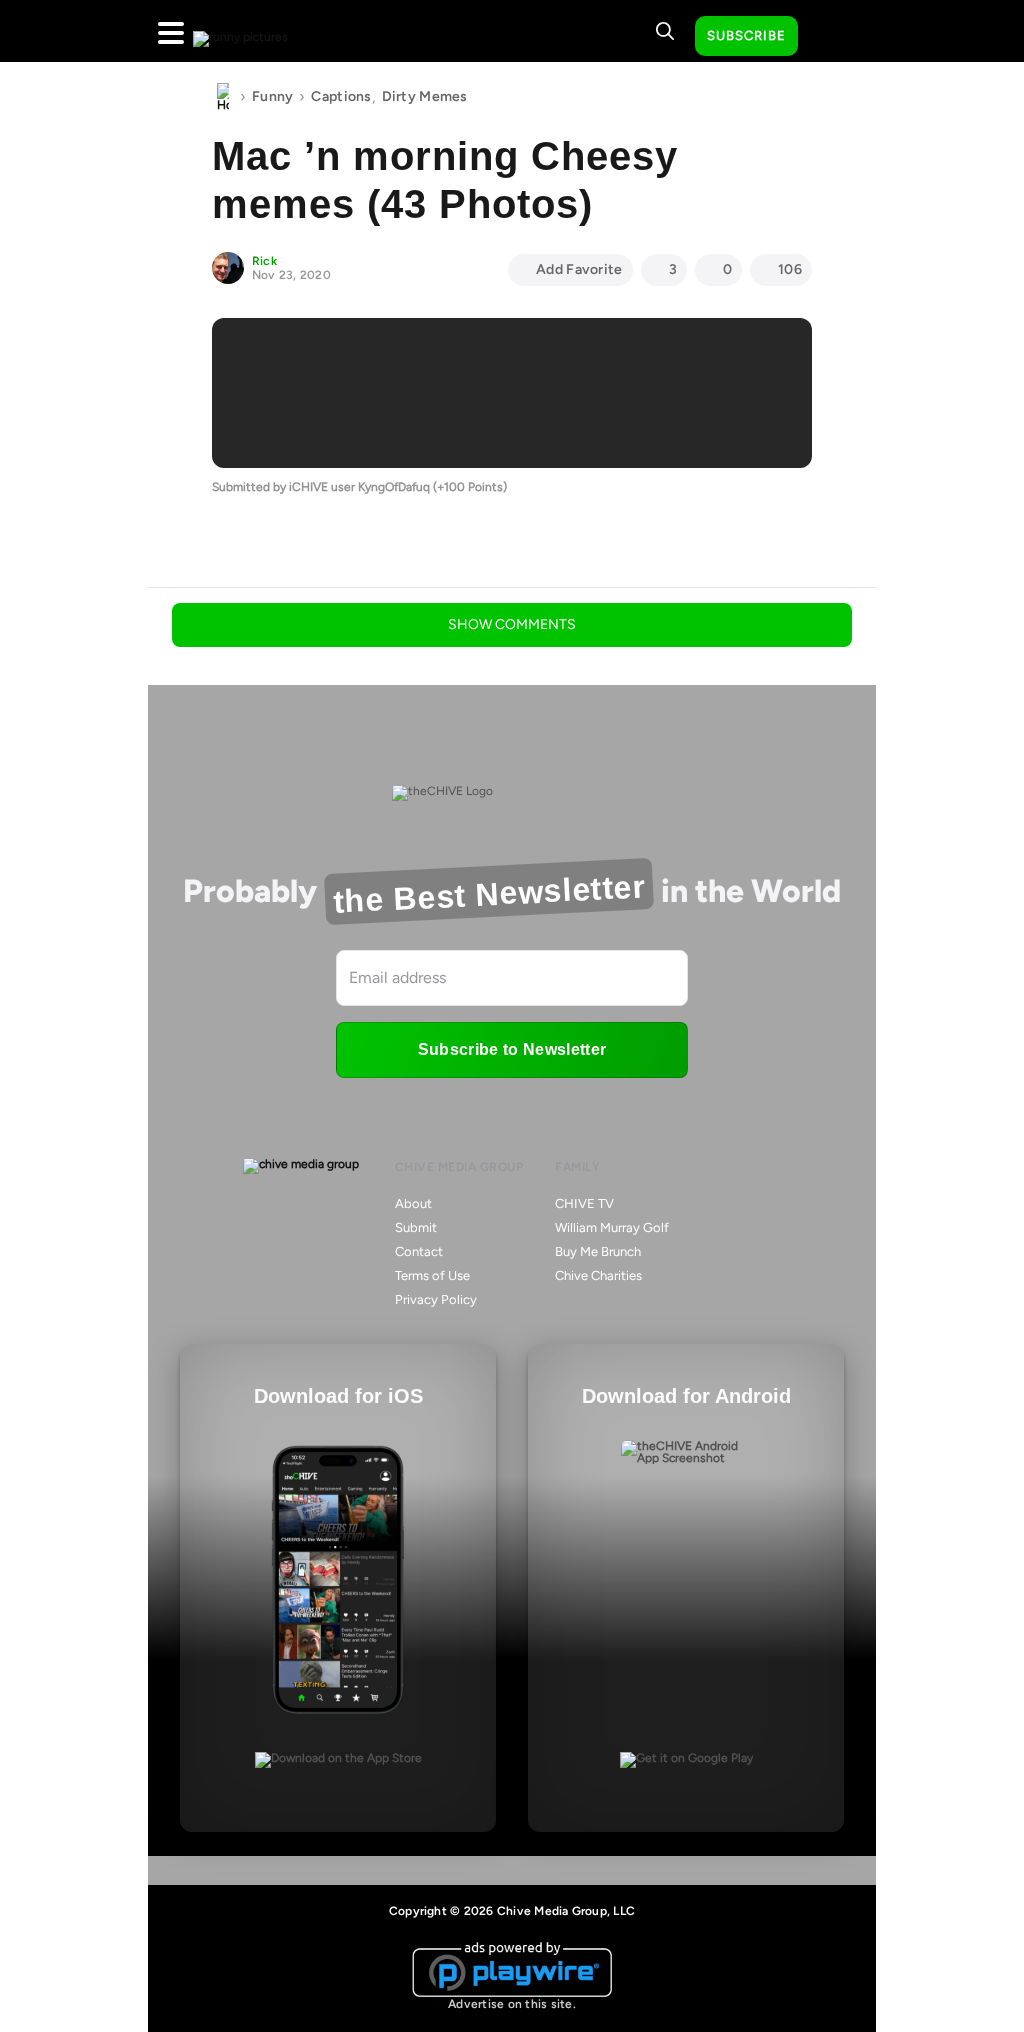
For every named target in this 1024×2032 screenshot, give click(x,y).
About (413, 1203)
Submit (416, 1227)
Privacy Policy (436, 1299)
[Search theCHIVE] (665, 31)
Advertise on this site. (512, 2004)
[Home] (223, 97)
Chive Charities (598, 1275)
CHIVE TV (584, 1203)
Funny (272, 96)
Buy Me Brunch (598, 1251)
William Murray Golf (612, 1227)
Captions (341, 96)
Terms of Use (432, 1275)
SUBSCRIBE (746, 35)
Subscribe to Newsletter (512, 1049)
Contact (419, 1251)
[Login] (831, 37)
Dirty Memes (425, 96)
